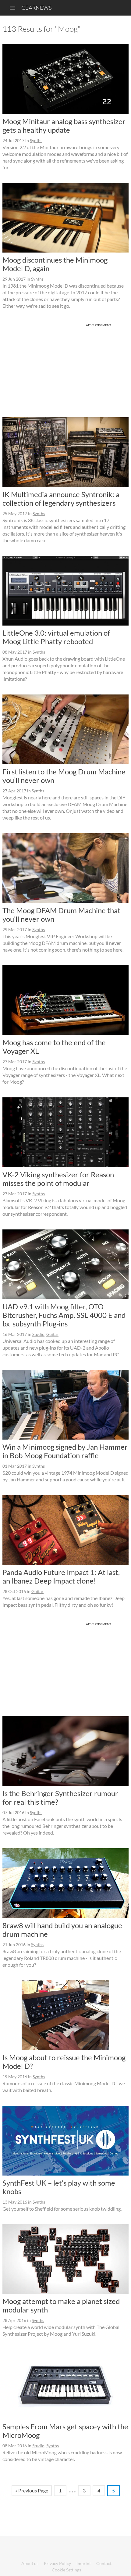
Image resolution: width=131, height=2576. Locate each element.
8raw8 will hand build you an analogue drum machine (62, 1930)
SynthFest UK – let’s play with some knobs (59, 2187)
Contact (104, 2563)
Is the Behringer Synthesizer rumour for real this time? (60, 1797)
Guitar (52, 1334)
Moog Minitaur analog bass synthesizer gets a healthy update (64, 126)
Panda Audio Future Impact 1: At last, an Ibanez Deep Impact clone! (61, 1576)
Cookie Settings (66, 2570)
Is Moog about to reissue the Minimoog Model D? (64, 2062)
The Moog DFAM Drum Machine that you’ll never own (61, 915)
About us (30, 2563)
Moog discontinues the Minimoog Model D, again (55, 264)
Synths (36, 140)
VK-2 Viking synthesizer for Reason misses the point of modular (58, 1179)
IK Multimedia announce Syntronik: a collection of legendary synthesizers (61, 499)
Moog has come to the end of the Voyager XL (54, 1047)
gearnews (36, 8)
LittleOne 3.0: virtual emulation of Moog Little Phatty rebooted (56, 637)
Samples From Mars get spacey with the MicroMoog (65, 2431)
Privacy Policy (57, 2563)
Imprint (84, 2563)
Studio (38, 1334)
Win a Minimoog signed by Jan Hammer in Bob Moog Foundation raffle (65, 1451)
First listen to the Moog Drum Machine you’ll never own (64, 776)
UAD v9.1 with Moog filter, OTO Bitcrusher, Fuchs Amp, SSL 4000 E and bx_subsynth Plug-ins (64, 1315)
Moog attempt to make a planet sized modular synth (61, 2305)
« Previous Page (32, 2490)
